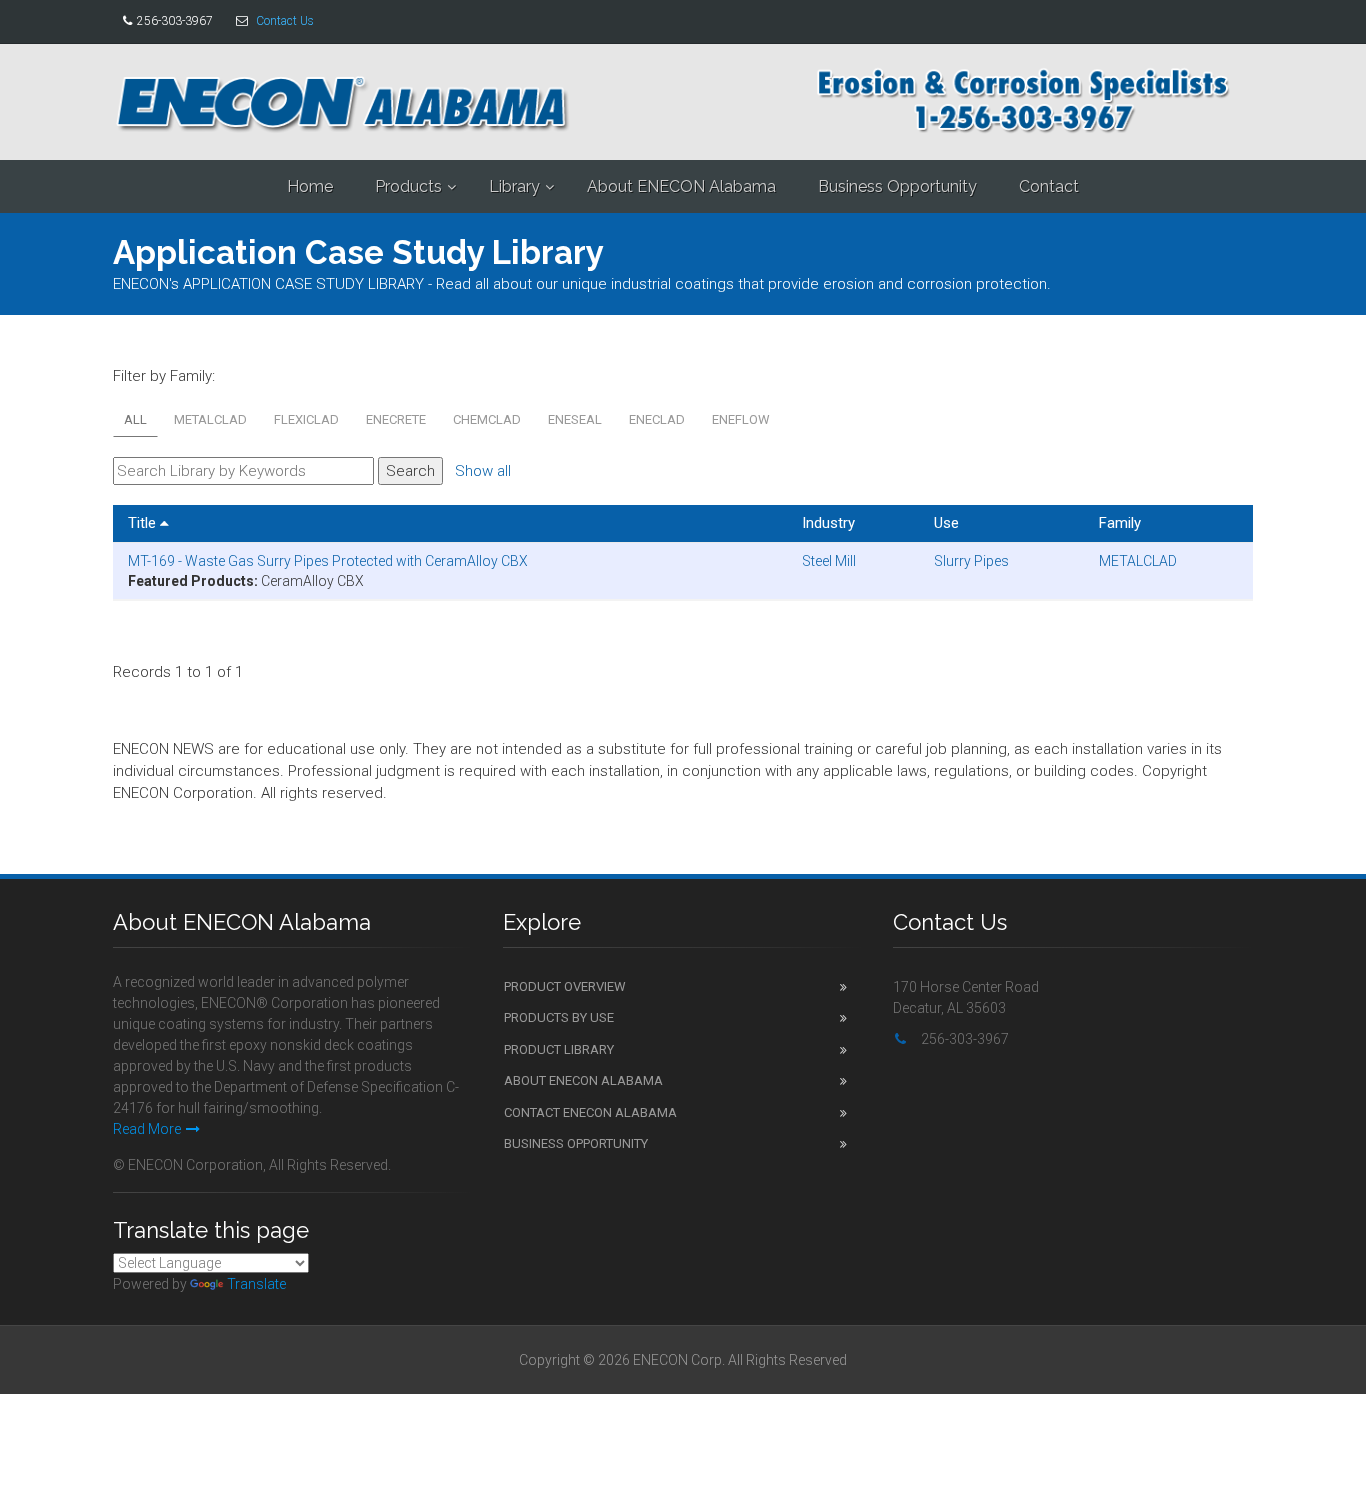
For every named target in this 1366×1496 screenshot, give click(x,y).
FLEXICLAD (306, 419)
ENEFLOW (741, 419)
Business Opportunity (897, 186)
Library (514, 186)
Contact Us (285, 21)
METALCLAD (210, 419)
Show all (483, 471)
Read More (147, 1129)
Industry (828, 523)
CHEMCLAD (487, 419)
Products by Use (559, 1017)
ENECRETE (396, 419)
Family (1120, 523)
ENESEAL (575, 419)
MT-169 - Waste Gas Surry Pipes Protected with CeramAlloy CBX (328, 561)
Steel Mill (829, 561)
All (135, 419)
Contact (1049, 186)
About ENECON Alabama (681, 186)
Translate (256, 1284)
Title (144, 523)
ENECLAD (657, 419)
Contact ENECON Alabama (590, 1112)
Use (946, 523)
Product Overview (565, 986)
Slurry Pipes (971, 561)
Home (310, 186)
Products (408, 186)
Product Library (559, 1049)
